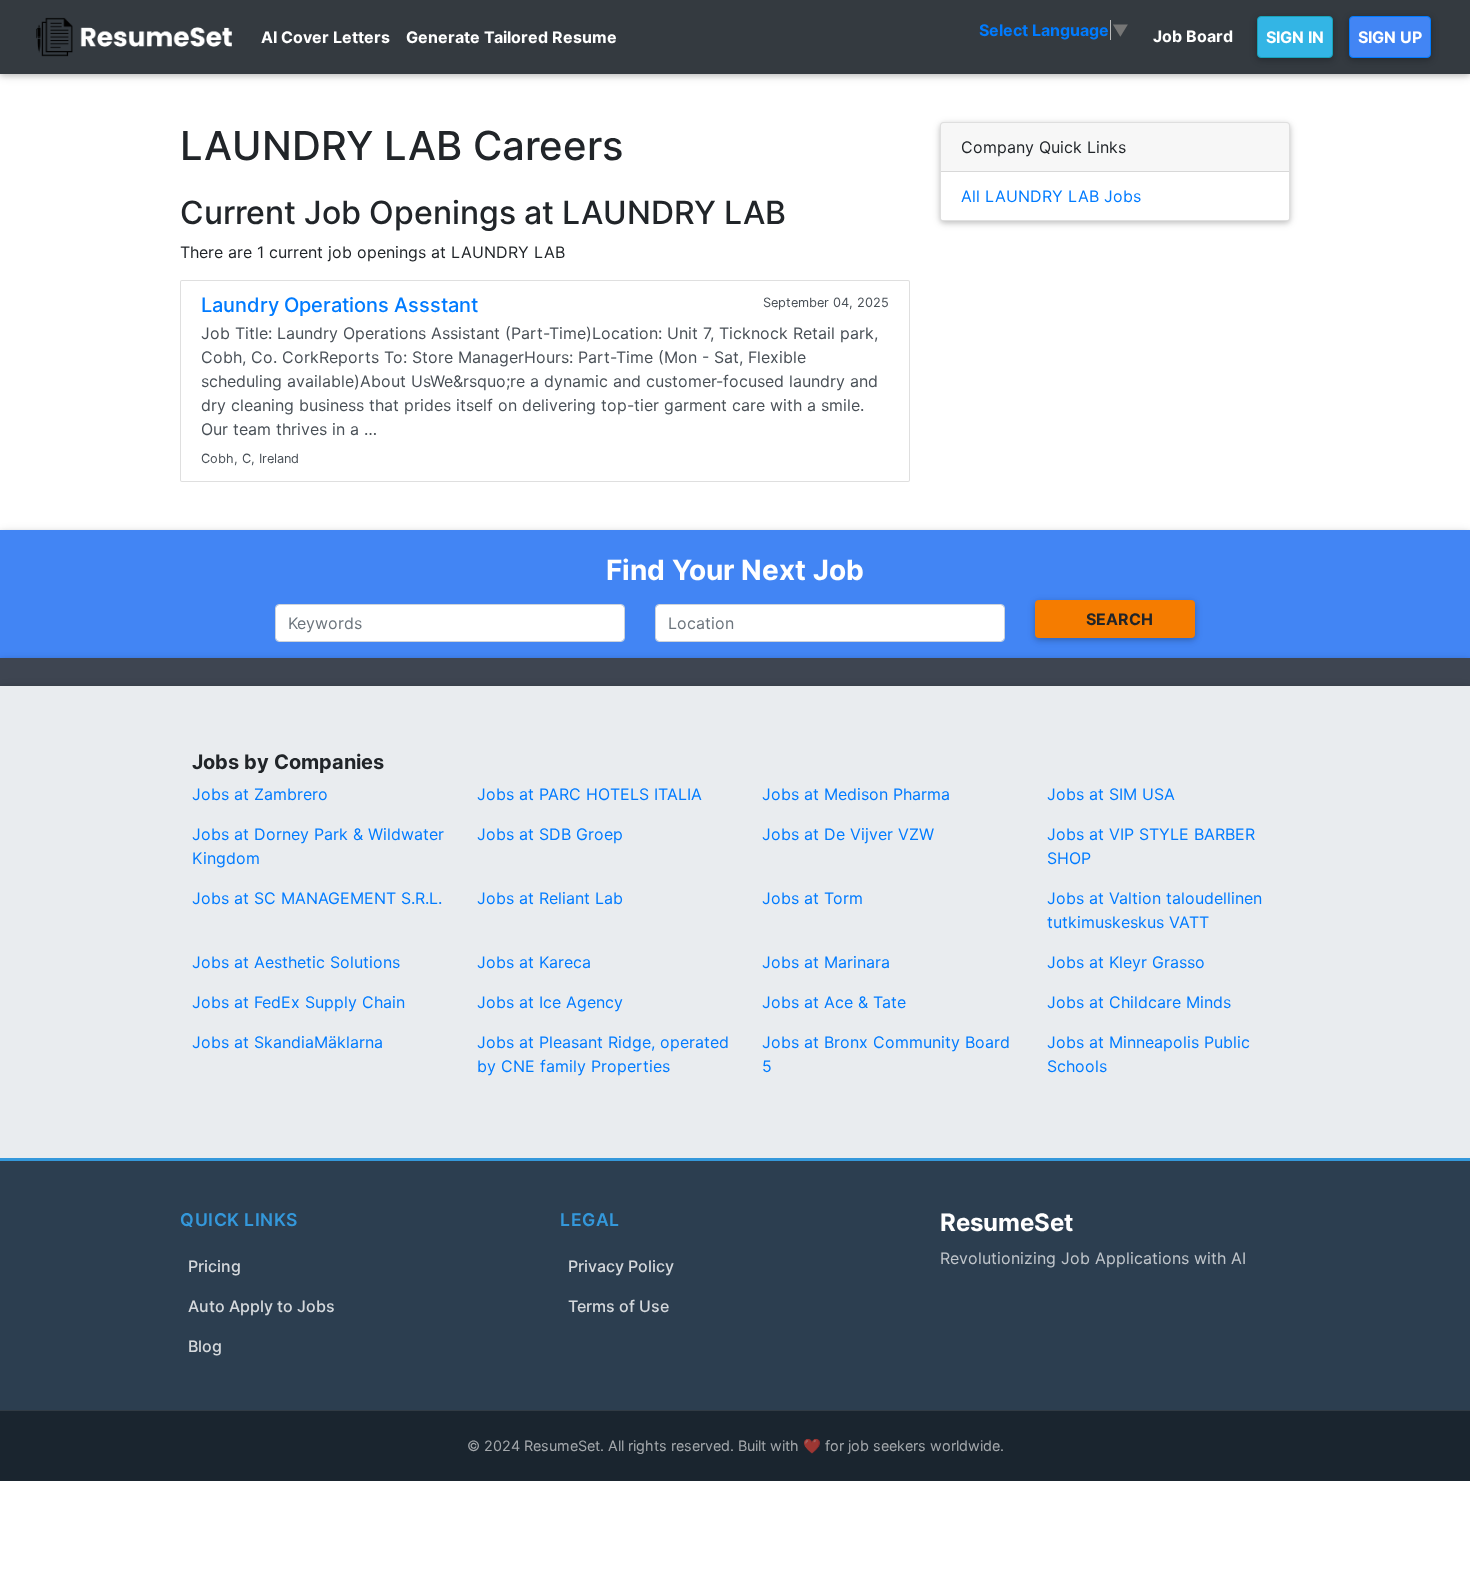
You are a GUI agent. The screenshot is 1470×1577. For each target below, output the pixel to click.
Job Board (1193, 36)
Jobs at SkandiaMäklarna (287, 1042)
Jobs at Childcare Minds (1139, 1002)
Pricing (214, 1266)
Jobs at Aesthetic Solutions (296, 962)
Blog (205, 1346)
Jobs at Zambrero (260, 794)
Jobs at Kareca (534, 962)
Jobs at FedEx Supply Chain (298, 1002)
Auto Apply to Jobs (261, 1306)
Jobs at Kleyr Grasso (1126, 962)
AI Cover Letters (325, 37)
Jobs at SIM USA (1111, 794)
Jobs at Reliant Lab (550, 898)
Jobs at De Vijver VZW (848, 834)
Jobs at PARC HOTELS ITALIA (589, 794)
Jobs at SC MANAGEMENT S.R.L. (317, 898)
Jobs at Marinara (826, 962)
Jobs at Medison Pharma (856, 794)
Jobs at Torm (812, 898)
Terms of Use (618, 1306)
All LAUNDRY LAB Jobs (1051, 196)
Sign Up (1390, 37)
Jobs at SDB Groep (550, 834)
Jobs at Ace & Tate (834, 1002)
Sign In (1295, 37)
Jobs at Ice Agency (550, 1002)
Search (1119, 619)
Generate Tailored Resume (511, 37)
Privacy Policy (621, 1266)
